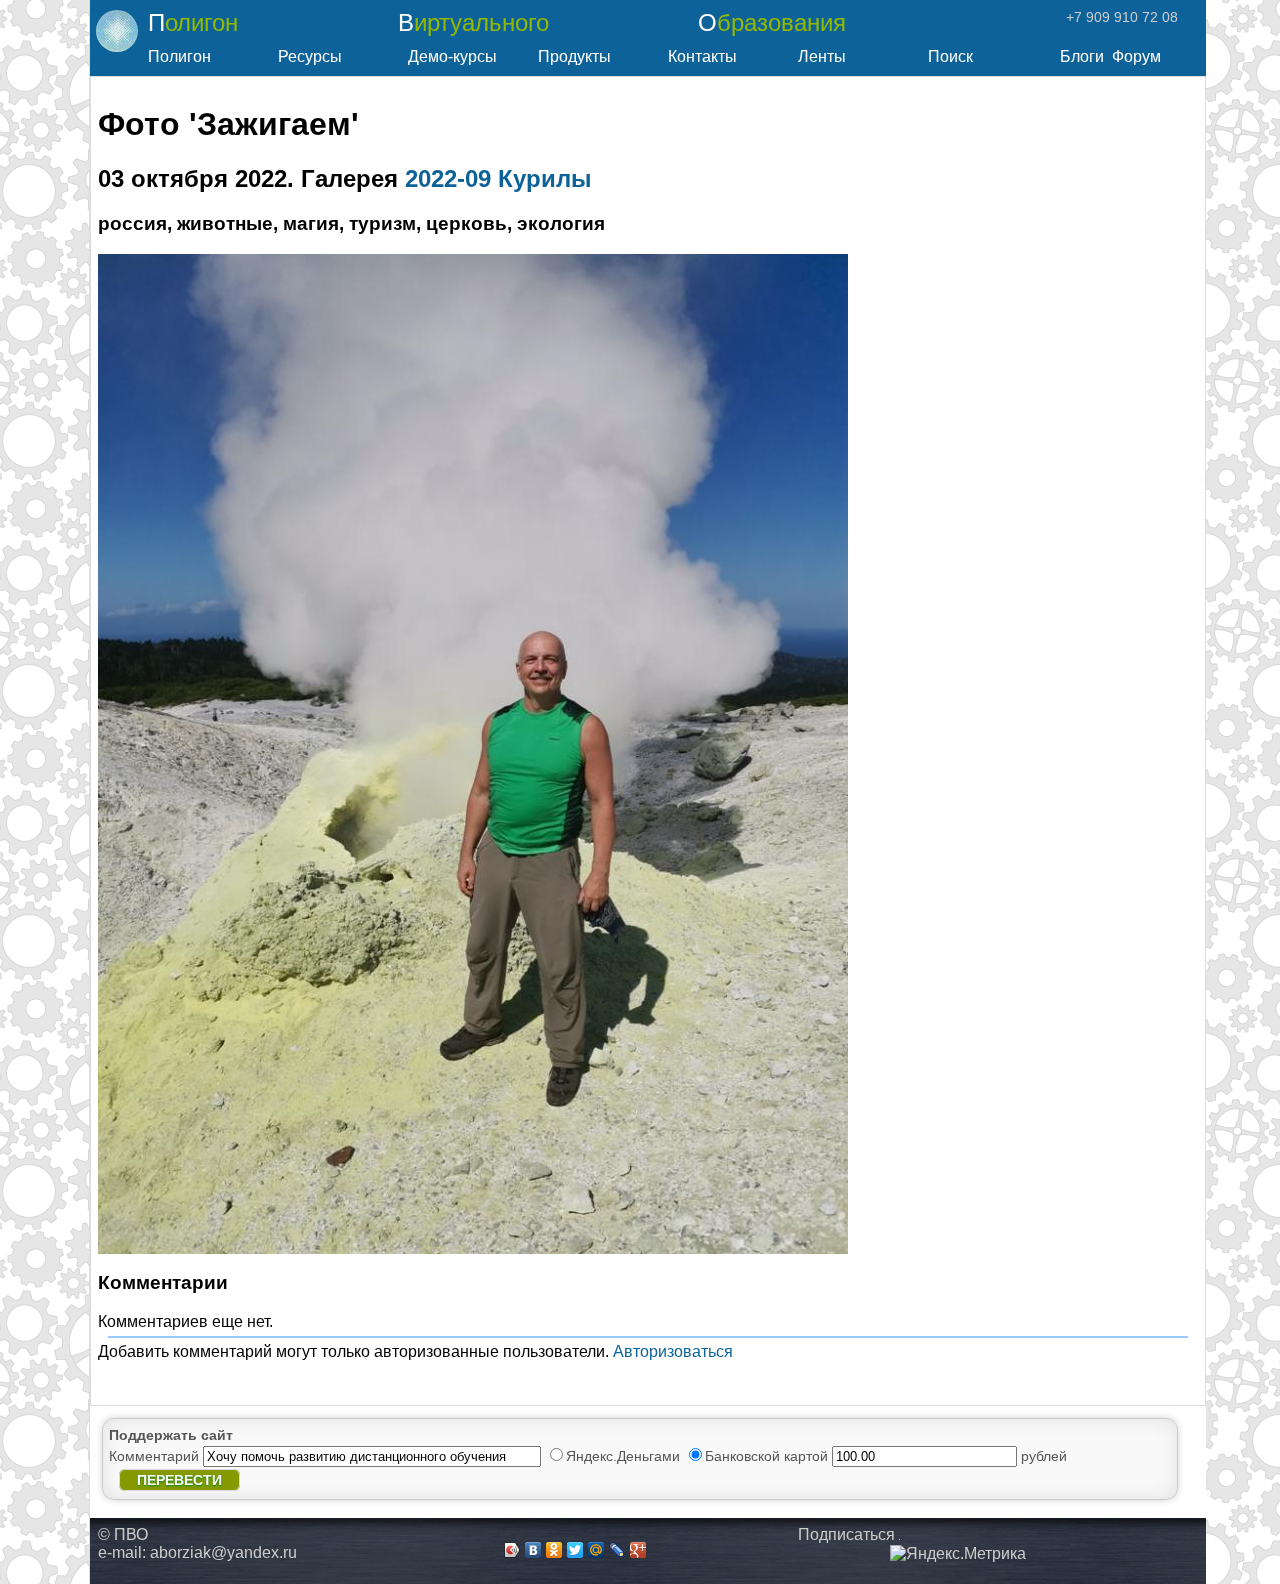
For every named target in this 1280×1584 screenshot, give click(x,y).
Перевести (179, 1480)
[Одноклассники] (554, 1550)
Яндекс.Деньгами (625, 1456)
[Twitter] (575, 1550)
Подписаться (846, 1534)
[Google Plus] (638, 1550)
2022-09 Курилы (498, 178)
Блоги (1082, 56)
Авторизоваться (673, 1351)
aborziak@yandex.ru (223, 1552)
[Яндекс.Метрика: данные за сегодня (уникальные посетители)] (958, 1554)
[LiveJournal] (617, 1550)
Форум (1136, 56)
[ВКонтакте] (533, 1550)
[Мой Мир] (596, 1550)
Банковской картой (768, 1456)
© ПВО (123, 1534)
